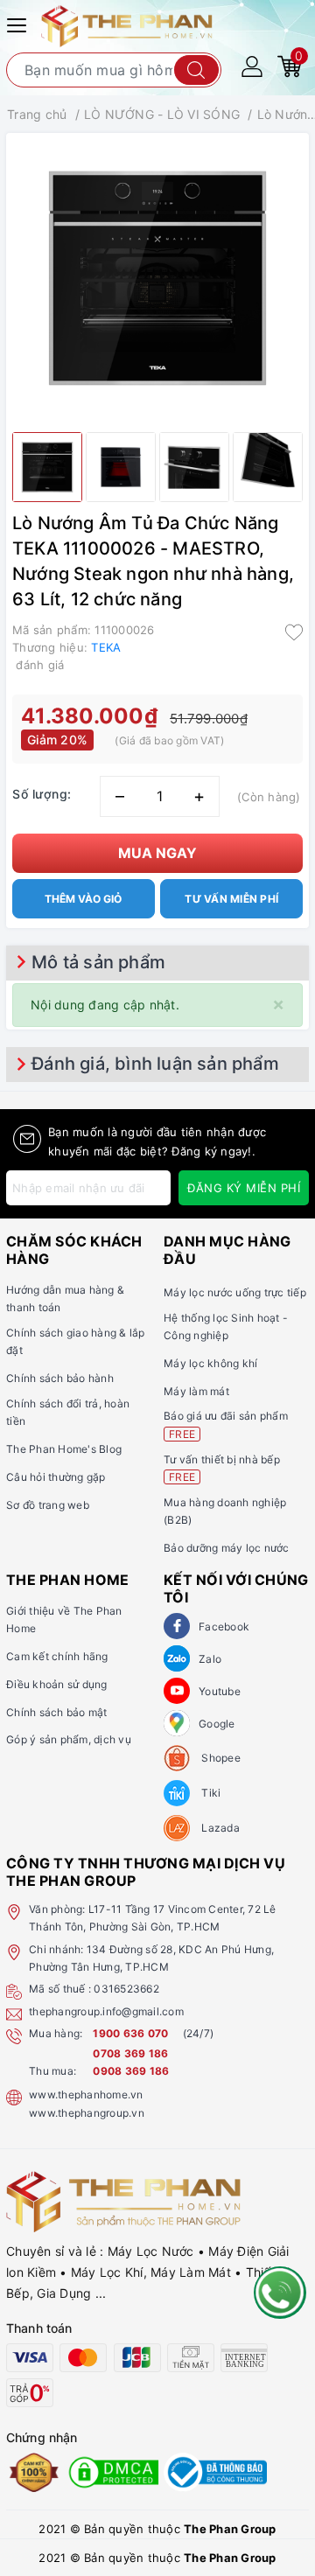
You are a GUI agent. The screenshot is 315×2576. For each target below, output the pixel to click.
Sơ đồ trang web (48, 1505)
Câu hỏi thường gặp (56, 1477)
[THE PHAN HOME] (127, 25)
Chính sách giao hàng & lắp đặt (76, 1341)
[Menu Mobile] (19, 23)
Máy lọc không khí (210, 1363)
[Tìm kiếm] (196, 70)
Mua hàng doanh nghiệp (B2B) (225, 1511)
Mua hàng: (56, 2033)
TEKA (106, 647)
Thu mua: (52, 2071)
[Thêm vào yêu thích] (294, 632)
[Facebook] (177, 1626)
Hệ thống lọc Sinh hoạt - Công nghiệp (226, 1326)
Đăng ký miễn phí (244, 1188)
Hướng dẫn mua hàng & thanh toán (65, 1298)
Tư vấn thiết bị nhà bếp (222, 1468)
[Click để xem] (157, 278)
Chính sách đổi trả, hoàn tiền (68, 1412)
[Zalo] (177, 1658)
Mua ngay (157, 853)
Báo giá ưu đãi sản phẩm (226, 1424)
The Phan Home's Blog (64, 1449)
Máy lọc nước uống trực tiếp (235, 1292)
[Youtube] (177, 1691)
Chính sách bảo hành (60, 1378)
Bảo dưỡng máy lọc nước (227, 1548)
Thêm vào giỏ (83, 899)
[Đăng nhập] (252, 65)
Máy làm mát (196, 1391)
